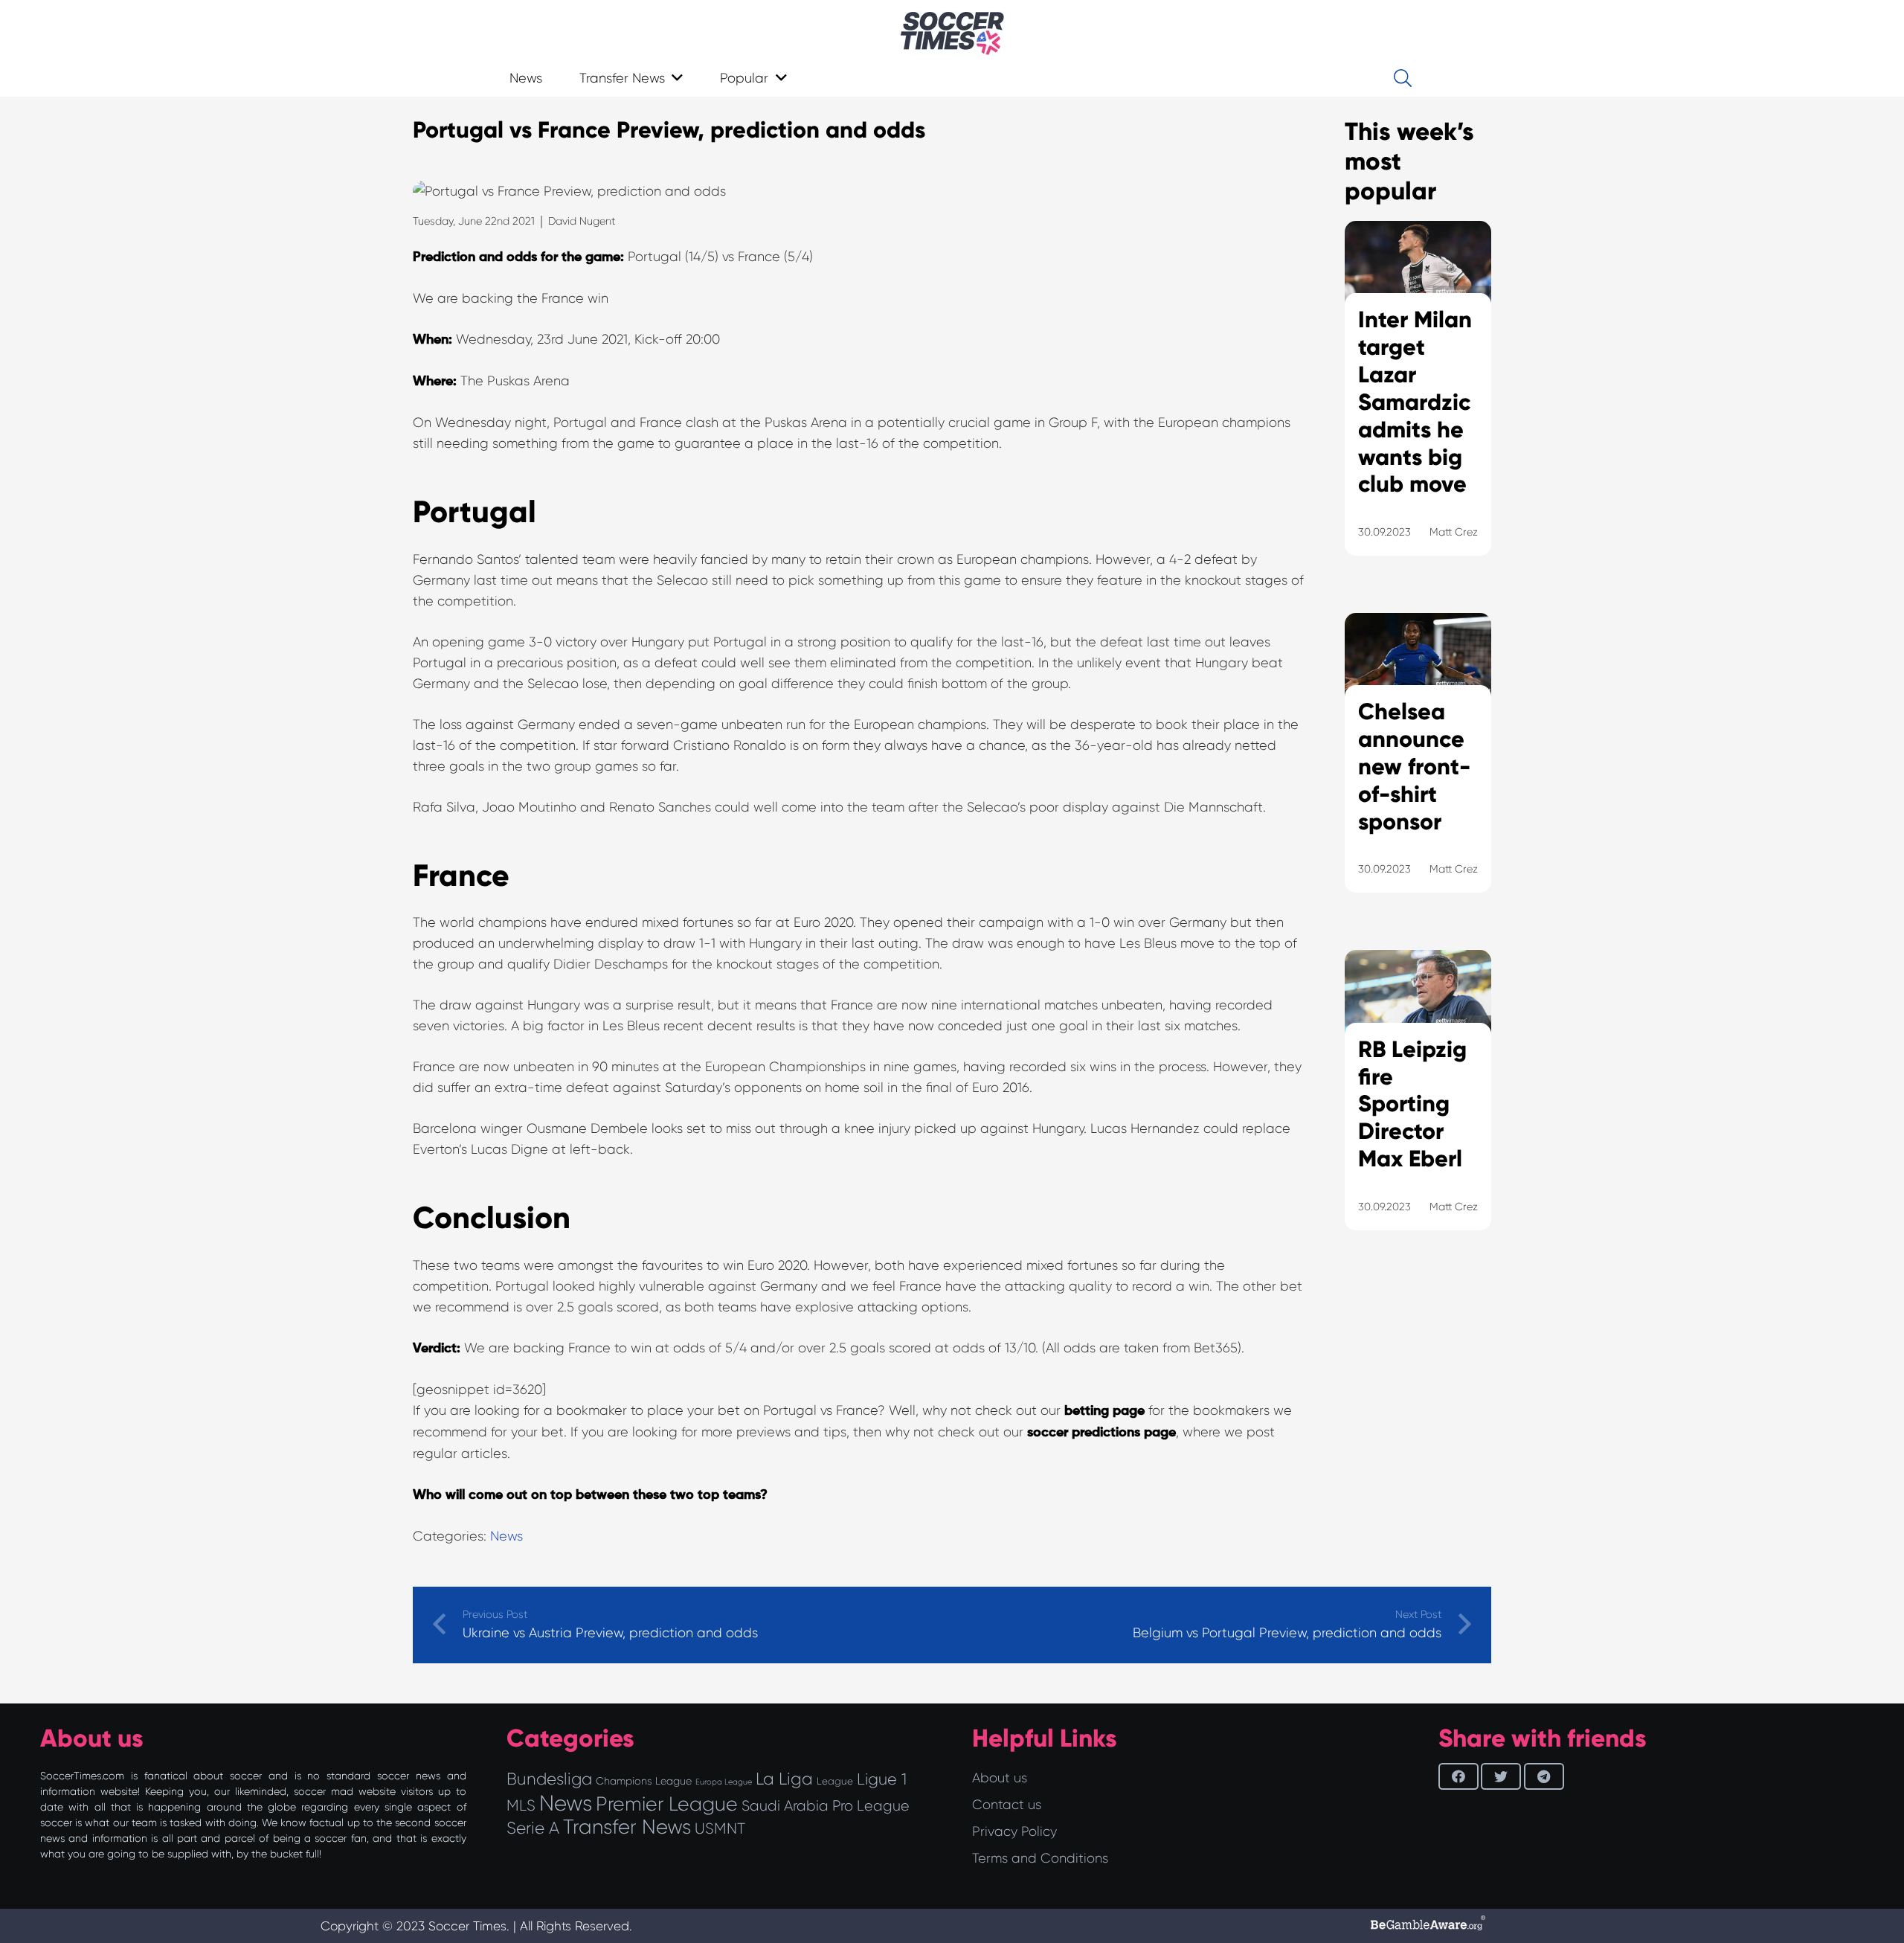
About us (1000, 1778)
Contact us (1007, 1805)
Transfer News (627, 1827)
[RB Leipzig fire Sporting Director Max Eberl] (1418, 1108)
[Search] (1402, 78)
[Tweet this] (1501, 1776)
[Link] (952, 33)
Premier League (667, 1804)
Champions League (644, 1781)
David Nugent (582, 221)
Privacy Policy (1014, 1831)
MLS (521, 1805)
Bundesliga (549, 1779)
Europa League (724, 1782)
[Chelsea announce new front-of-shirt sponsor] (1418, 771)
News (506, 1536)
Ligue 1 (882, 1779)
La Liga (784, 1779)
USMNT (720, 1828)
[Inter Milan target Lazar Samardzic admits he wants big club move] (1418, 407)
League (835, 1781)
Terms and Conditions (1040, 1858)
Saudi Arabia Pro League (826, 1806)
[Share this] (1458, 1776)
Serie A (533, 1828)
